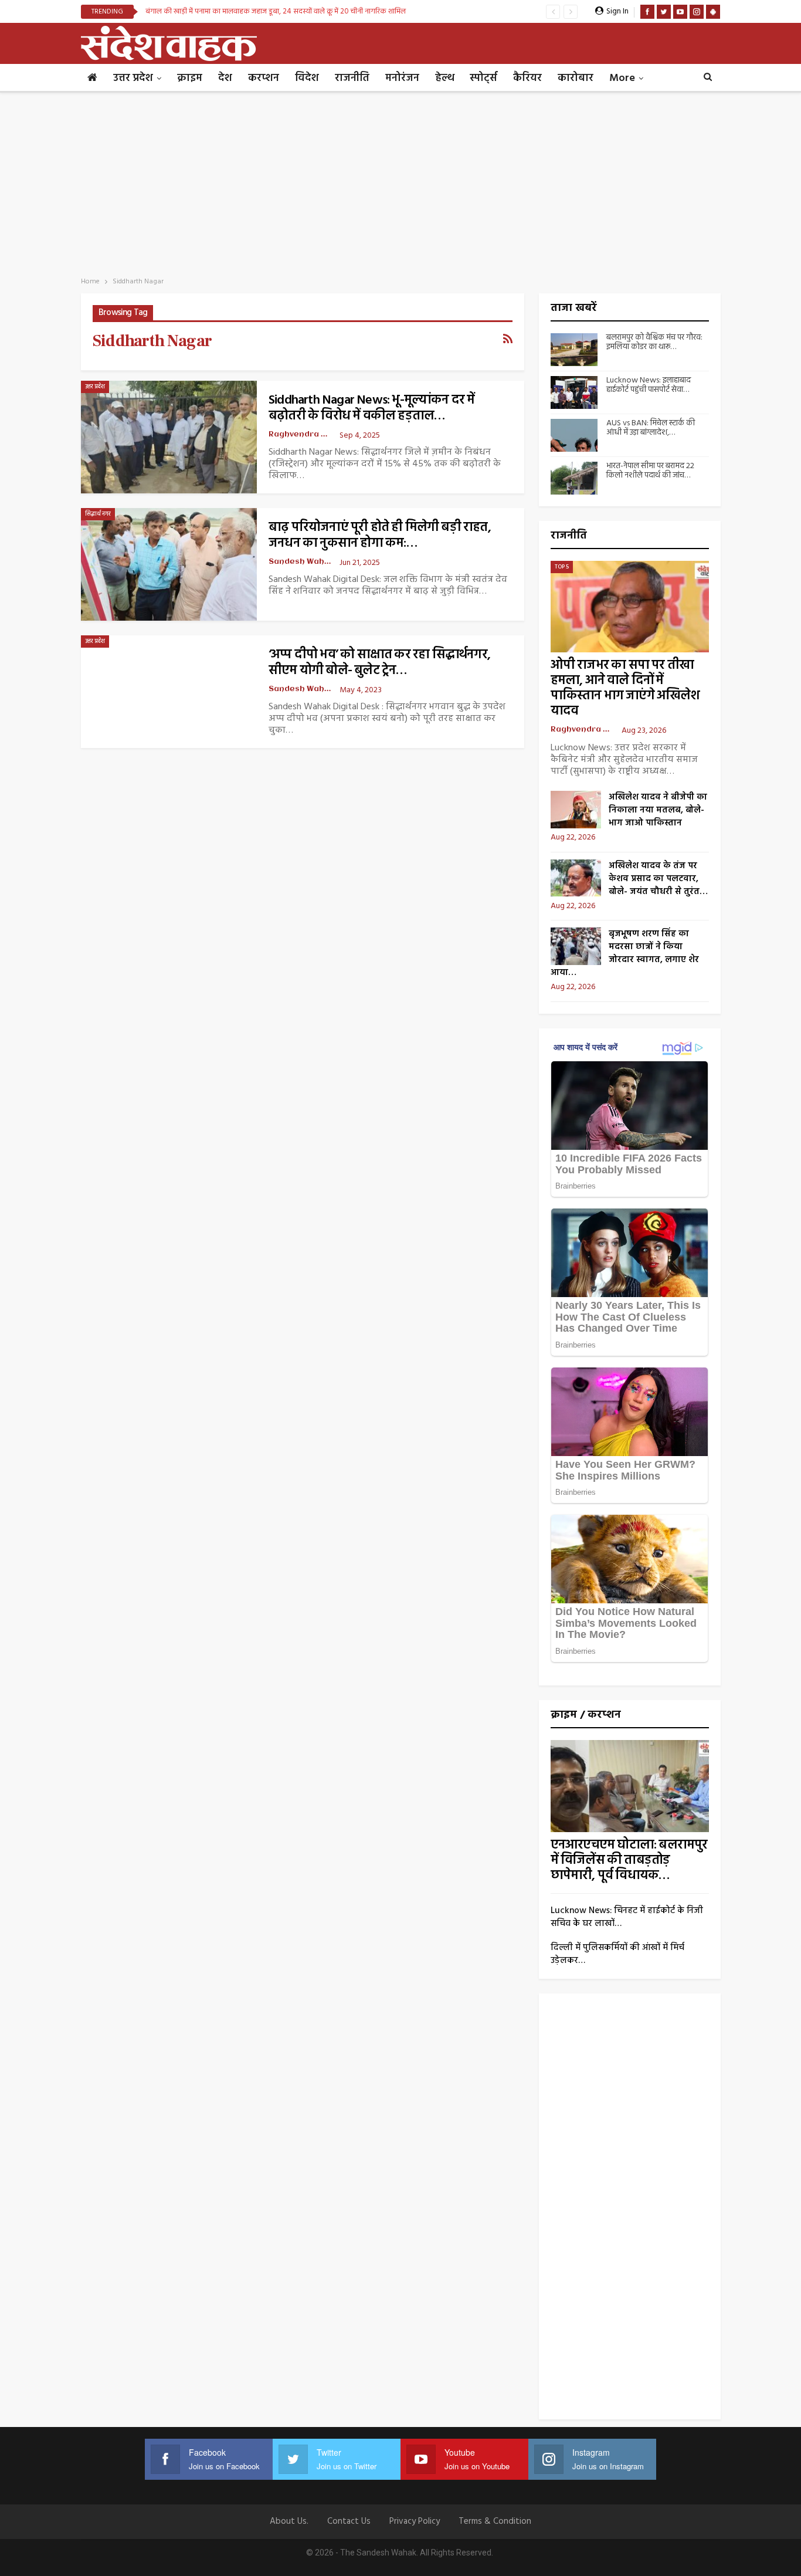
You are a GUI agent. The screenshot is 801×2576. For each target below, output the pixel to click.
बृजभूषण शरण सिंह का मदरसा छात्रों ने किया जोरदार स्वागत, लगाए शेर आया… (625, 953)
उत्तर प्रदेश (133, 78)
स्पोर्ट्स (483, 78)
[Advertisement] (400, 181)
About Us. (289, 2521)
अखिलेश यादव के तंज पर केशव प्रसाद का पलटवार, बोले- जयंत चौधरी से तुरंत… (658, 879)
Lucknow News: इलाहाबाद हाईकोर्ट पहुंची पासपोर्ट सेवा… (649, 385)
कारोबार (576, 78)
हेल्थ (444, 78)
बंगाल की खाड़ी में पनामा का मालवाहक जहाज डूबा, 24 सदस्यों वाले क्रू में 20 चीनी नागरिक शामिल (276, 11)
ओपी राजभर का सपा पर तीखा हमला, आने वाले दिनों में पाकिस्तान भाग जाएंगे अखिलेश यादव (625, 688)
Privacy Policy (415, 2521)
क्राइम (190, 78)
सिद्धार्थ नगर (98, 514)
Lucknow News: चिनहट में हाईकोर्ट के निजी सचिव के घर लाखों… (627, 1917)
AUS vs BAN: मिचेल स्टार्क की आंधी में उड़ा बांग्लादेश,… (651, 428)
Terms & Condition (495, 2521)
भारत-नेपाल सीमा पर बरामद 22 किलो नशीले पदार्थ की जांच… (650, 471)
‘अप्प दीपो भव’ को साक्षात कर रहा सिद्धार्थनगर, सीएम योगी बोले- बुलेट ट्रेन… (379, 663)
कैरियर (527, 78)
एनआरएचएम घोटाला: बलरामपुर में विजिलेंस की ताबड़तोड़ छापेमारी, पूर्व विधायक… (629, 1861)
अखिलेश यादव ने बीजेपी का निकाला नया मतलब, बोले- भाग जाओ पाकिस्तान (658, 810)
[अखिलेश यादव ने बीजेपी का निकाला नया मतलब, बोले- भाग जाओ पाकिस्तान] (576, 810)
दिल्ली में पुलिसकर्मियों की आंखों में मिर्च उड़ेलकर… (617, 1954)
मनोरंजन (402, 78)
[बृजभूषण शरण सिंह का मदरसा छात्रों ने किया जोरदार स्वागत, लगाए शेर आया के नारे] (576, 946)
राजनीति (352, 78)
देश (225, 78)
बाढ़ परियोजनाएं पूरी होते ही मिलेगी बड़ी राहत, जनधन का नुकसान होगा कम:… (380, 536)
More (622, 78)
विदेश (307, 78)
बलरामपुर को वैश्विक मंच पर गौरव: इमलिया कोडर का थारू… (654, 343)
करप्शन (264, 78)
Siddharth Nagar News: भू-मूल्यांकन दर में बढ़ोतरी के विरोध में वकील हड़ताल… (372, 408)
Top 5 (562, 567)
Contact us (349, 2521)
